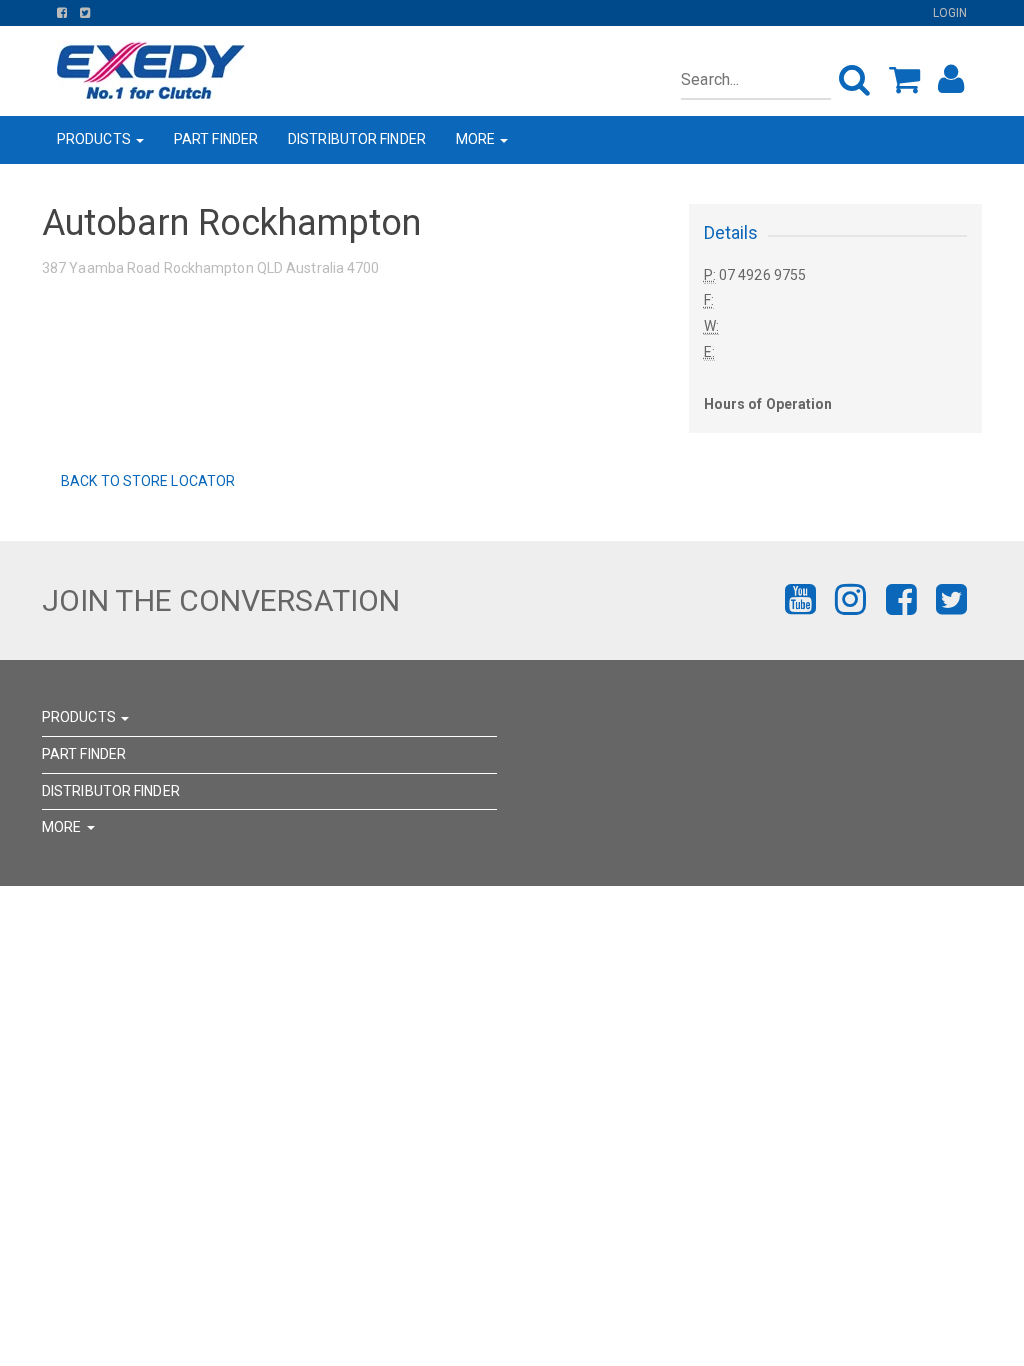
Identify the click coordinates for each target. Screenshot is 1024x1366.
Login (950, 13)
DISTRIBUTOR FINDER (357, 139)
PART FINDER (216, 139)
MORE (477, 139)
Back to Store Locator (146, 481)
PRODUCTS (95, 139)
